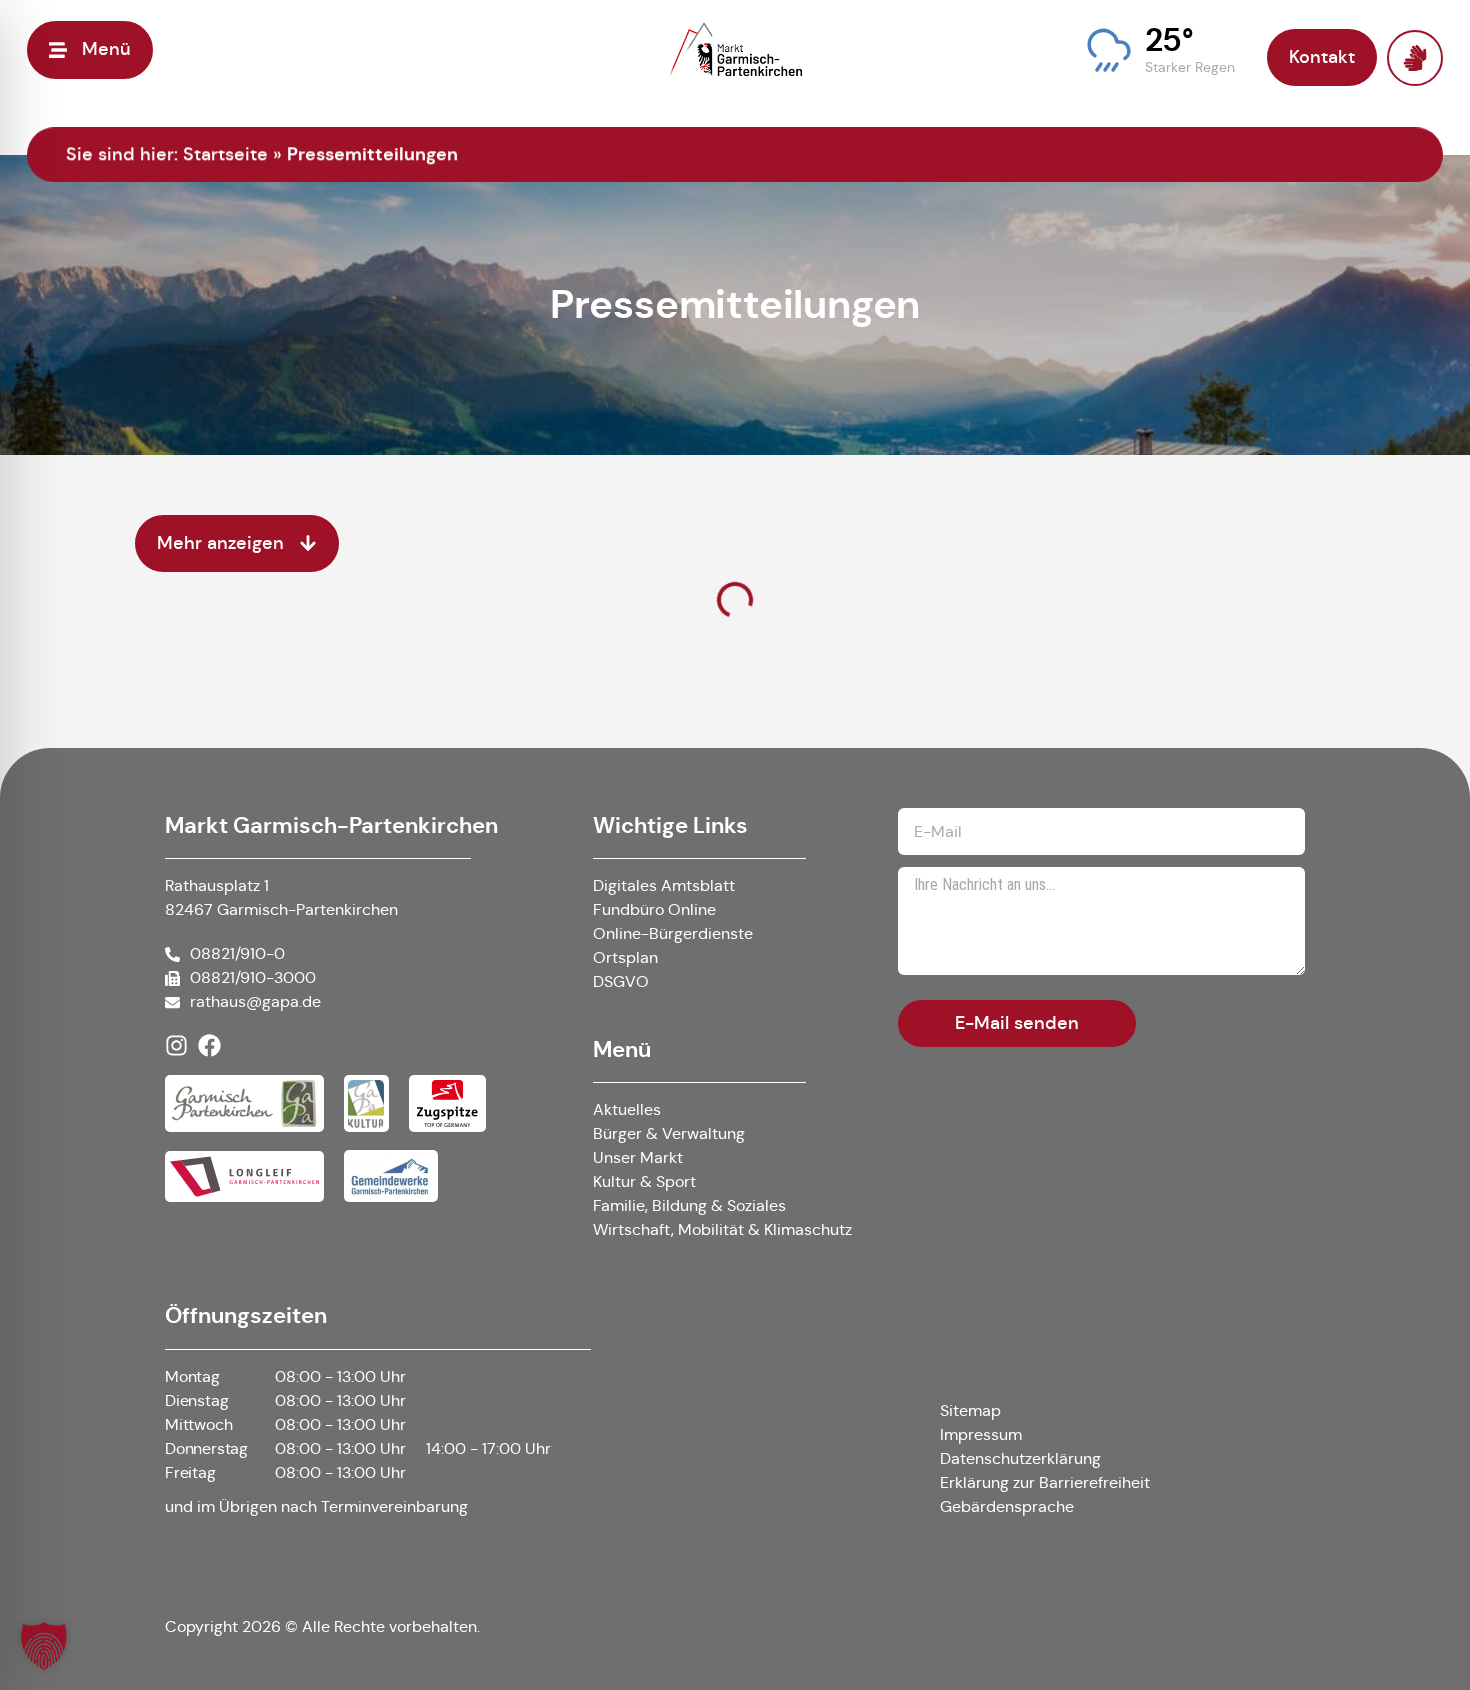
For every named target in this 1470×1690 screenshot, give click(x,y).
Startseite (225, 154)
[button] (1160, 50)
